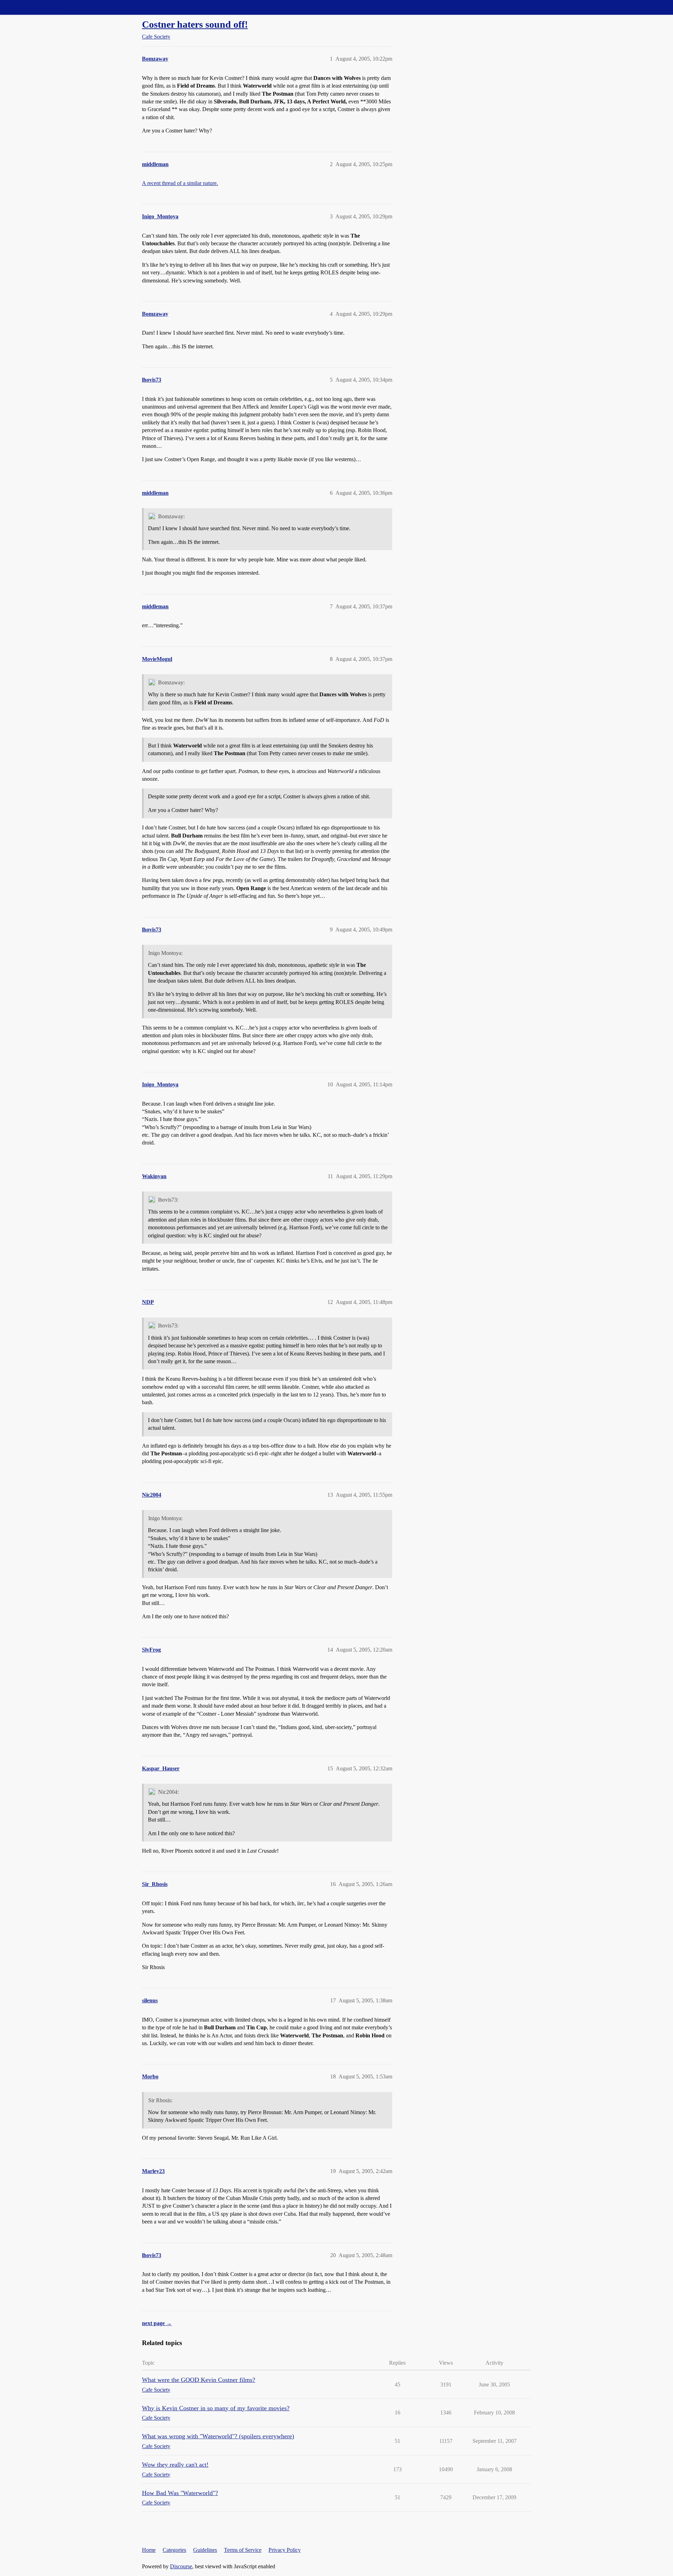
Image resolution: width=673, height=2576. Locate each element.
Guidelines (205, 2550)
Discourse (181, 2566)
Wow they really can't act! (175, 2465)
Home (149, 2550)
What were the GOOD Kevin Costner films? (199, 2380)
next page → (157, 2323)
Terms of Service (243, 2550)
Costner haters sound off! (195, 24)
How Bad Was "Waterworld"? (180, 2493)
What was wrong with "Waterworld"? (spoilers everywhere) (218, 2436)
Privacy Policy (285, 2550)
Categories (174, 2550)
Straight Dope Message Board (37, 7)
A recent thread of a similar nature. (180, 183)
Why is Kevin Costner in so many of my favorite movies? (216, 2408)
